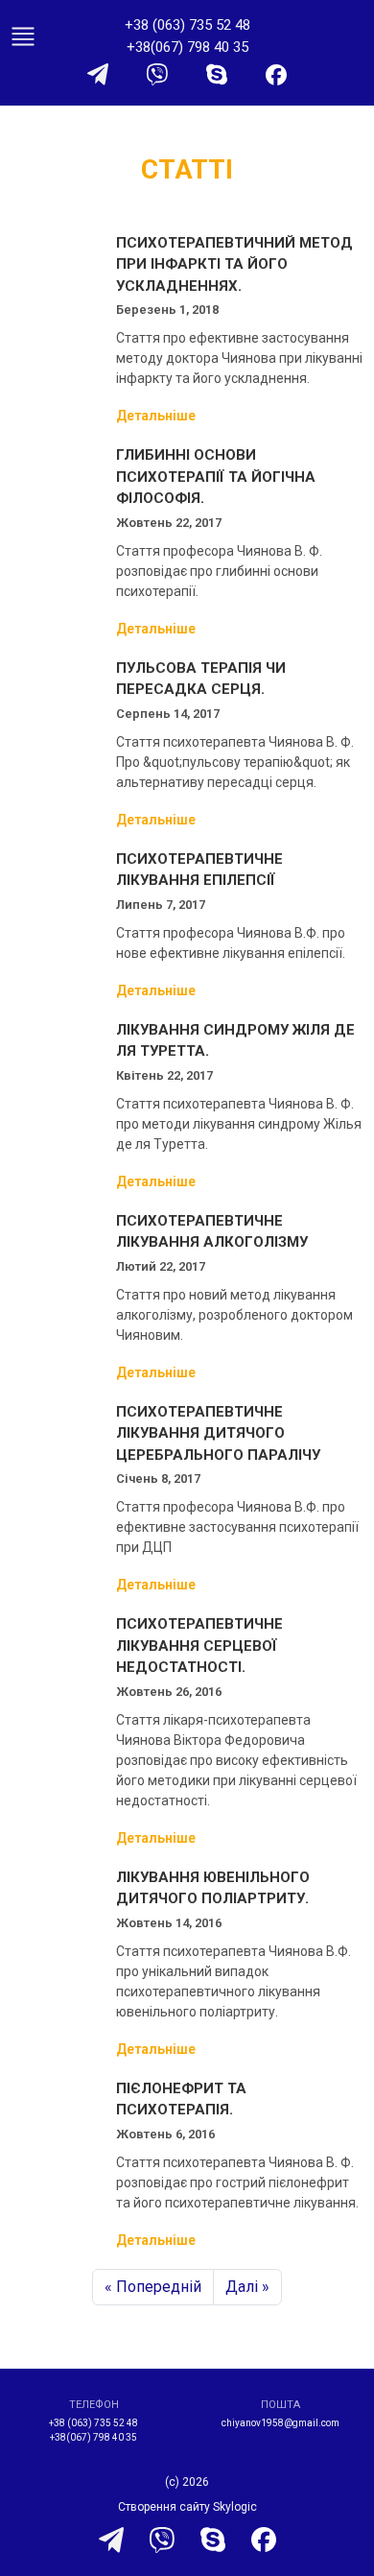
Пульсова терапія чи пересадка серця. (201, 679)
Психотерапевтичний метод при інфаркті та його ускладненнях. (234, 264)
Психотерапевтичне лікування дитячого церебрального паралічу (218, 1433)
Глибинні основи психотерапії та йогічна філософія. (216, 477)
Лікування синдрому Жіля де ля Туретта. (235, 1041)
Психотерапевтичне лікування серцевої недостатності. (199, 1646)
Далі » (247, 2287)
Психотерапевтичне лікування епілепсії (199, 870)
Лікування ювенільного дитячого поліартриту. (213, 1888)
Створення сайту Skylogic (187, 2507)
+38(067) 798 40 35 (187, 47)
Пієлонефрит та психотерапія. (181, 2099)
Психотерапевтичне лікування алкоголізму (212, 1232)
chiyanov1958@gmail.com (280, 2423)
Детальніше (156, 416)
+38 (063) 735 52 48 (187, 25)
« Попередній (153, 2287)
